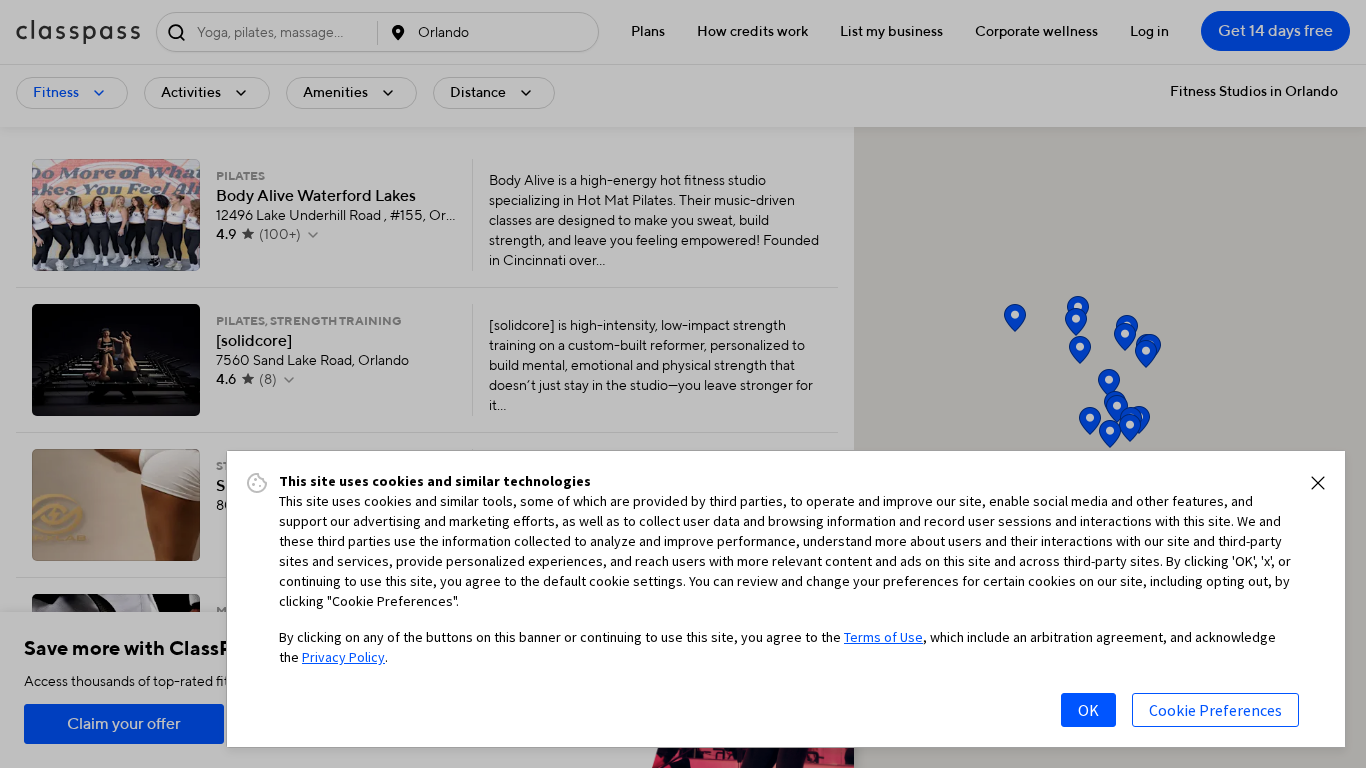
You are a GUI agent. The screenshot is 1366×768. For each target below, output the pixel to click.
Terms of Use (883, 637)
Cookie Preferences (1215, 710)
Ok (1088, 710)
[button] (1318, 483)
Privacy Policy (343, 657)
